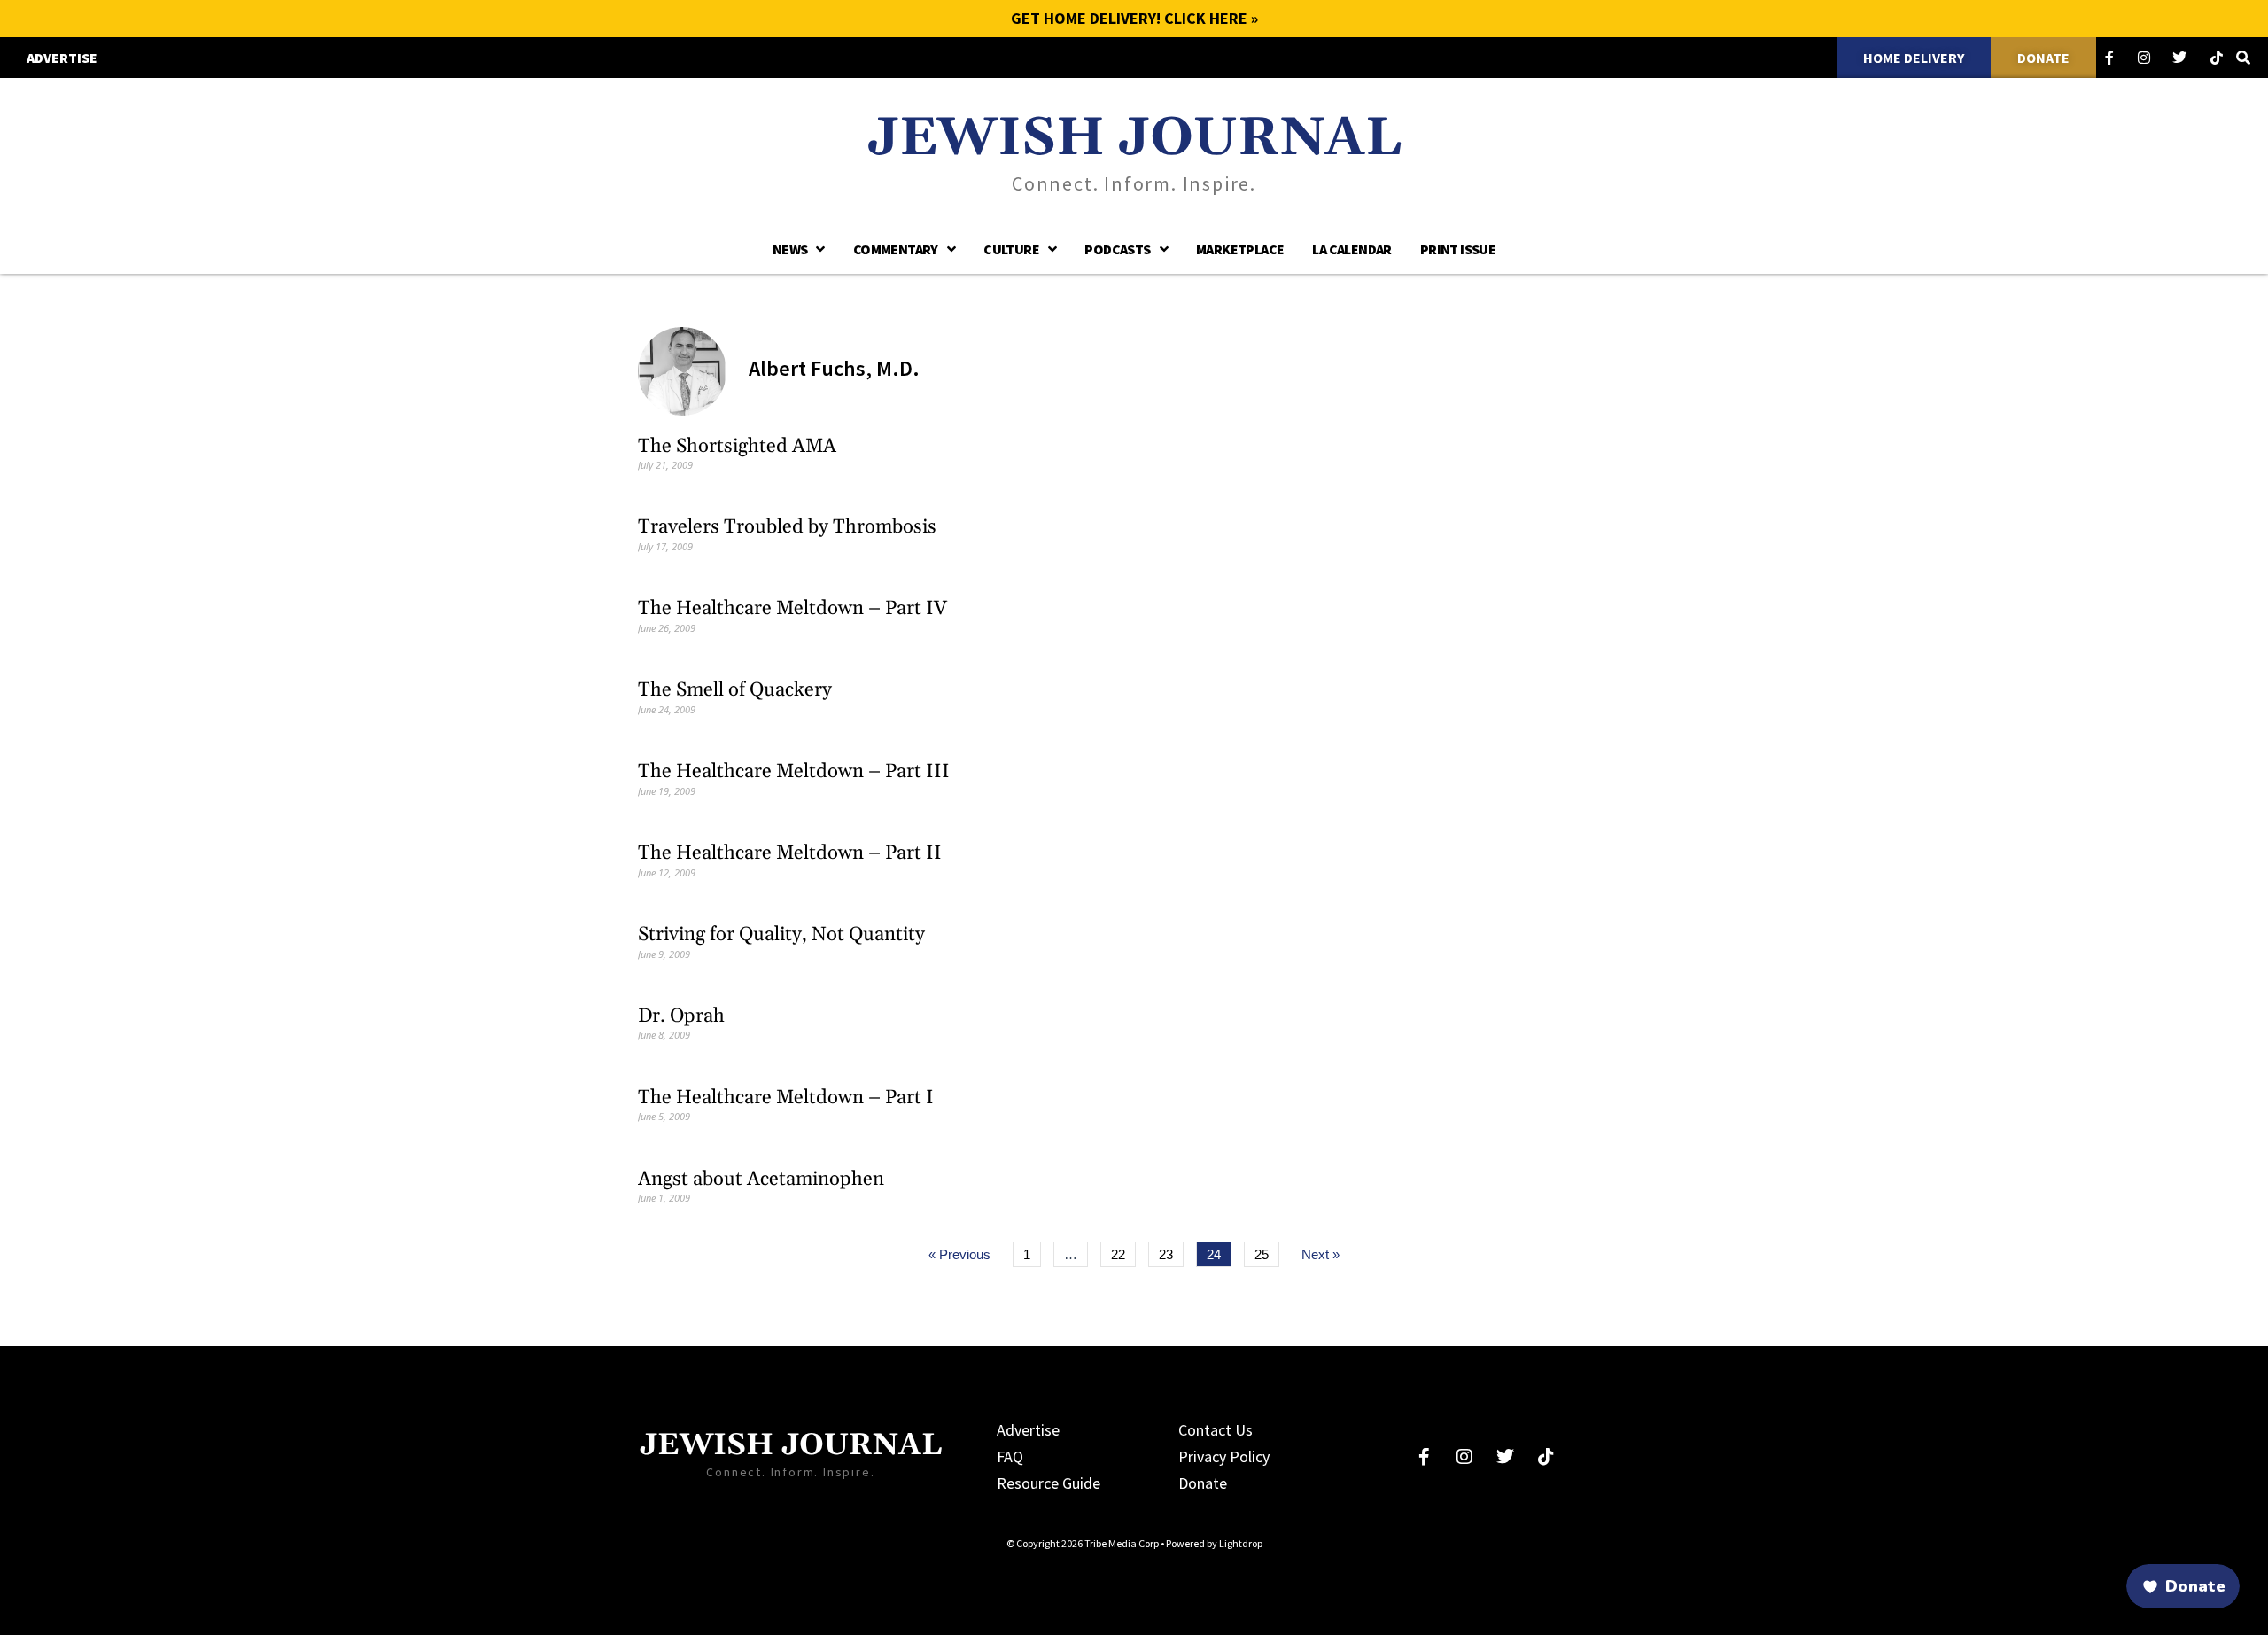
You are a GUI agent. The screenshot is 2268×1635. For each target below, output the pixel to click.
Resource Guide (1049, 1483)
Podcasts (1117, 249)
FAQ (1010, 1456)
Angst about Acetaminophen (761, 1180)
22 (1123, 1252)
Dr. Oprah (681, 1016)
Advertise (1028, 1430)
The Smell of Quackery (735, 690)
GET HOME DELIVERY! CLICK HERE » (1134, 18)
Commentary (896, 249)
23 (1171, 1252)
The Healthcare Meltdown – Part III (794, 772)
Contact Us (1216, 1430)
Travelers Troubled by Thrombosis (787, 527)
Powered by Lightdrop (1214, 1543)
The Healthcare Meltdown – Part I (786, 1098)
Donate (1203, 1483)
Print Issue (1458, 249)
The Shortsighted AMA (737, 447)
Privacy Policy (1224, 1456)
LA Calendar (1351, 249)
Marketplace (1240, 249)
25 (1266, 1252)
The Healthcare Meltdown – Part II (790, 853)
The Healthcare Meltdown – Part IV (792, 609)
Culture (1011, 249)
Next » (1320, 1254)
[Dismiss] (1901, 1514)
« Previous (959, 1254)
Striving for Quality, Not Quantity (781, 935)
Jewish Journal (1134, 139)
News (790, 249)
